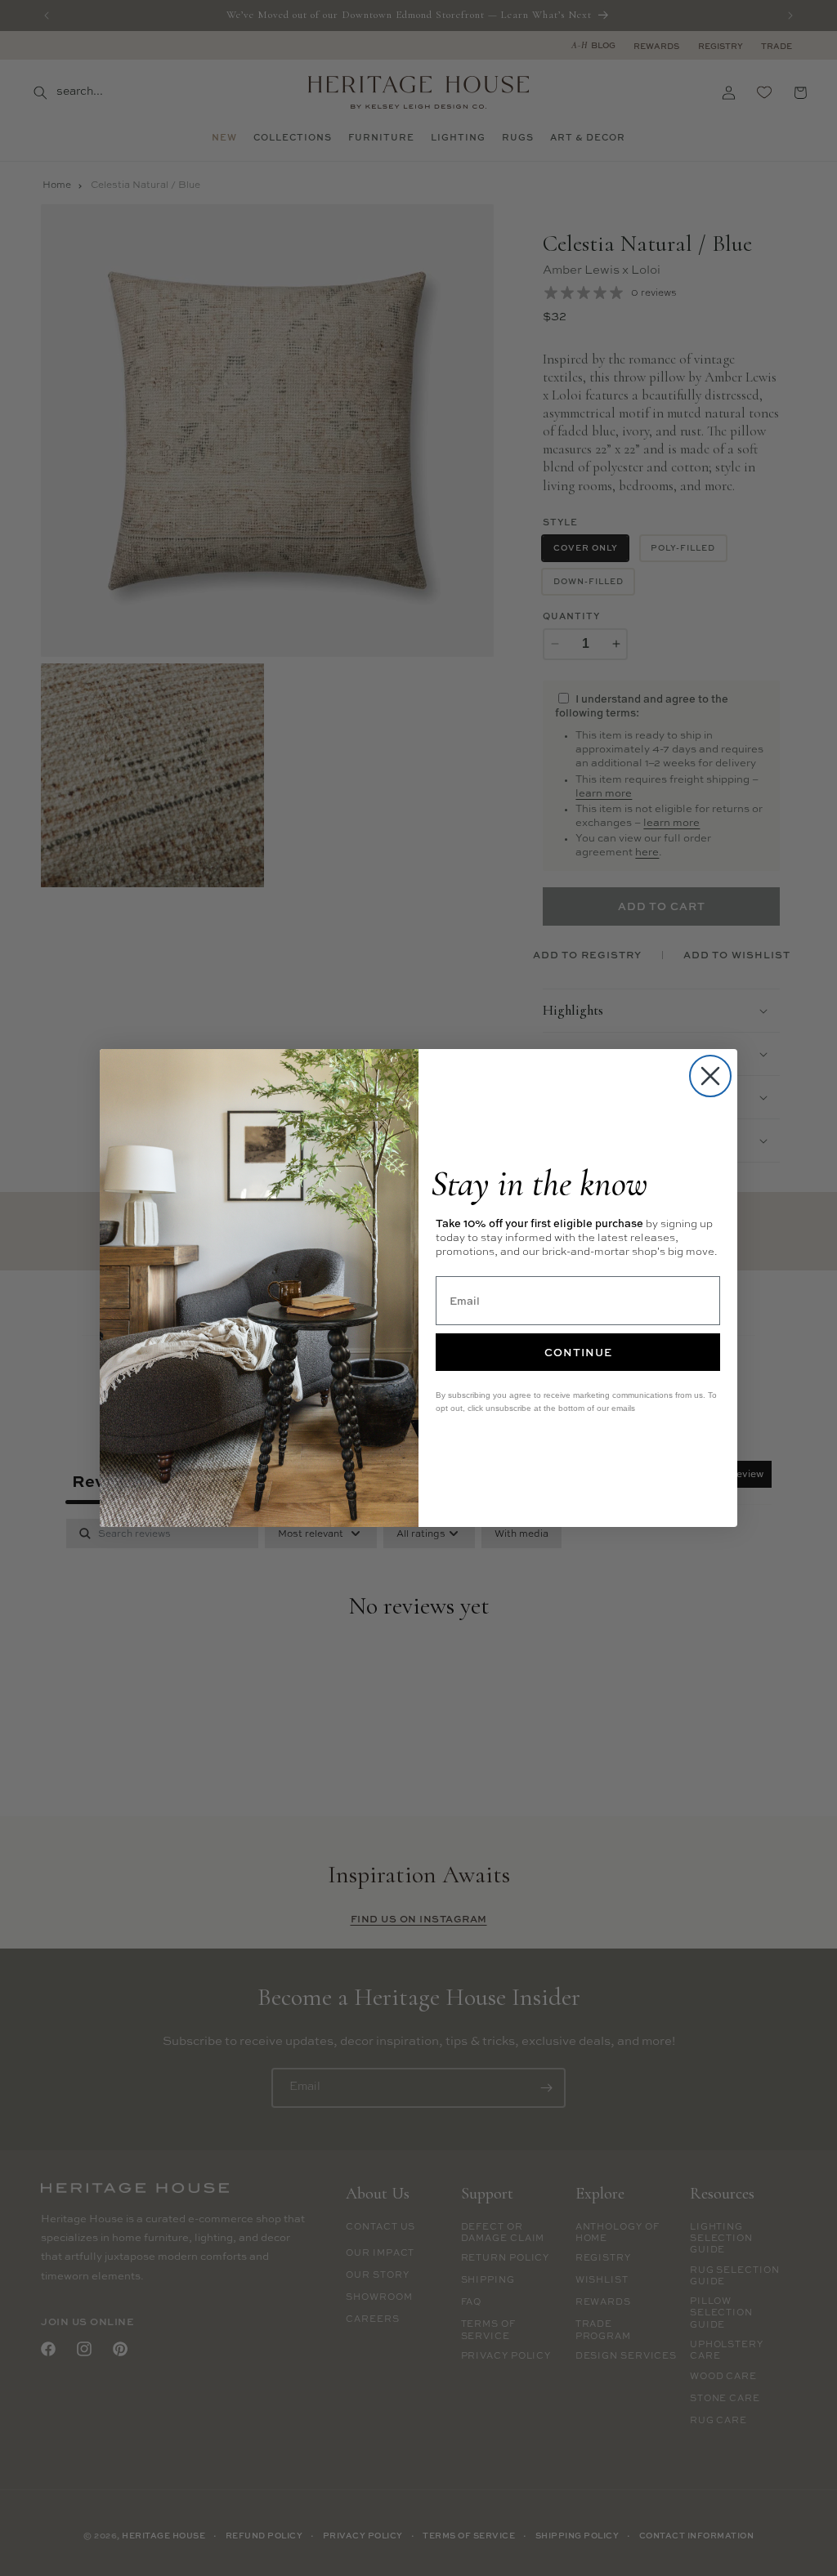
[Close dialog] (710, 1076)
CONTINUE (578, 1352)
